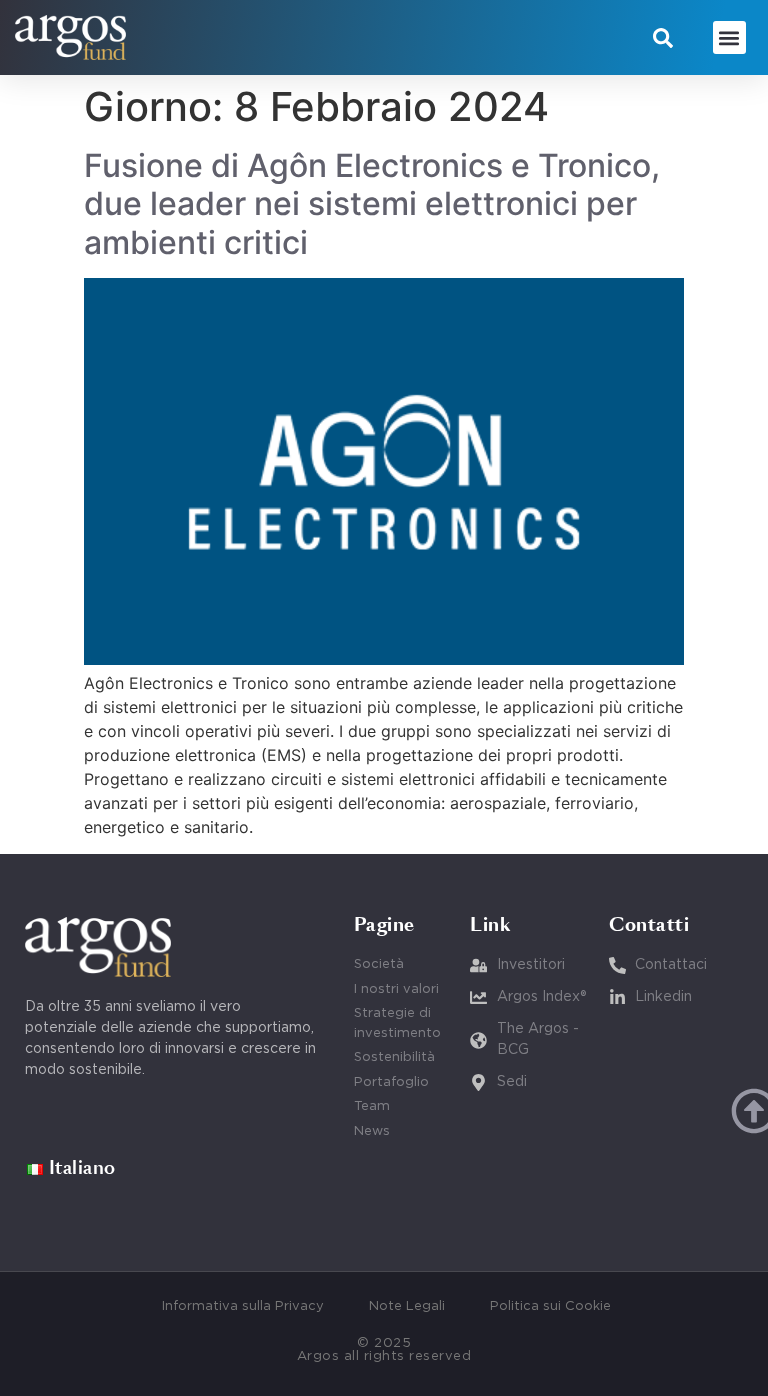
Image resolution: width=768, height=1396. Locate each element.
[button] (663, 38)
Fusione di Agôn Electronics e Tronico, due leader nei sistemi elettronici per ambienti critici (372, 204)
